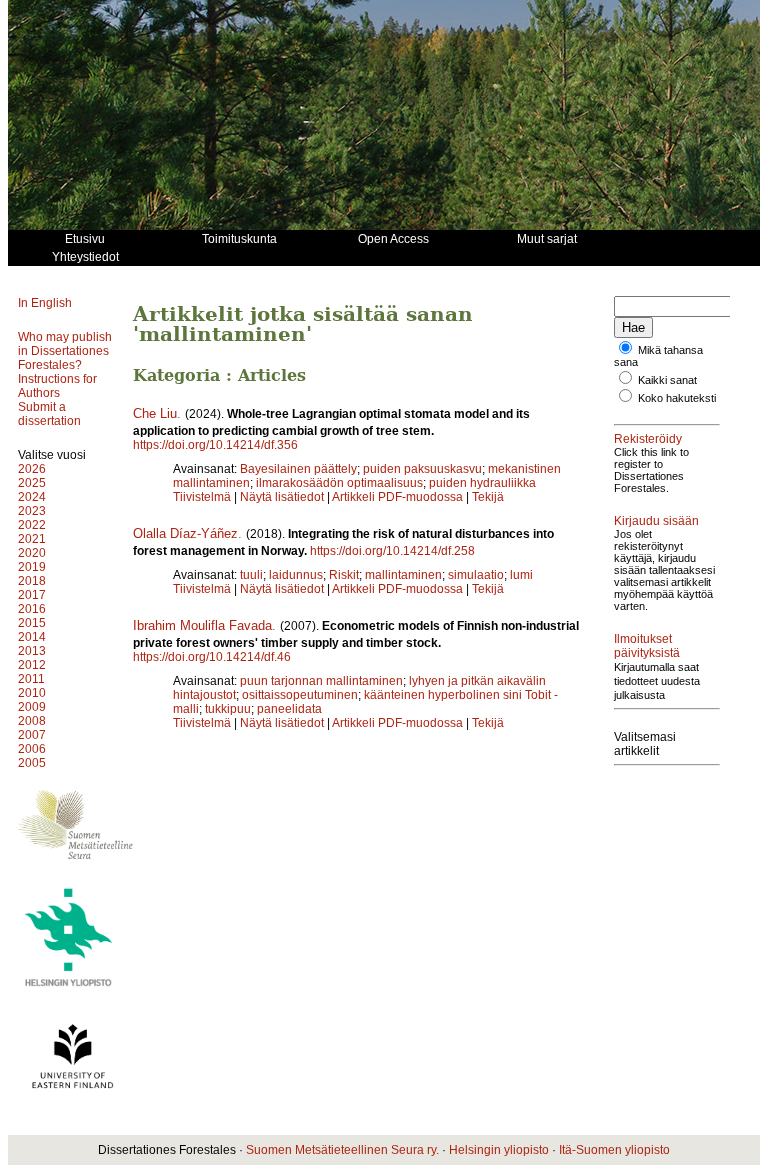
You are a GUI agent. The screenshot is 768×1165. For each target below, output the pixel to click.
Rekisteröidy (648, 439)
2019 (32, 567)
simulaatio (476, 575)
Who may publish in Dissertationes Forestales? (65, 351)
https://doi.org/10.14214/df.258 (392, 551)
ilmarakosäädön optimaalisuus (339, 483)
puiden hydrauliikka (482, 483)
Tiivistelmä (202, 497)
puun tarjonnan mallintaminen (321, 681)
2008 (32, 721)
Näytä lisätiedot (283, 497)
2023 (32, 511)
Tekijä (488, 497)
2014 (32, 637)
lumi (521, 575)
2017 (32, 595)
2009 (32, 707)
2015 (32, 623)
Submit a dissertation (49, 414)
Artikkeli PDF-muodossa (397, 497)
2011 (31, 679)
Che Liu (155, 413)
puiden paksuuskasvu (422, 469)
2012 (32, 665)
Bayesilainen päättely (298, 469)
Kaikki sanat (667, 380)
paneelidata (289, 709)
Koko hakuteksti (677, 398)
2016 (32, 609)
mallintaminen (403, 575)
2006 (32, 749)
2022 (32, 525)
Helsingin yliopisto (499, 1150)
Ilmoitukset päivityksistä (647, 646)
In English (45, 303)
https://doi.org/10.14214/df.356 (215, 445)
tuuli (251, 575)
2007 (32, 735)
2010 (32, 693)
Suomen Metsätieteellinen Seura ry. (342, 1150)
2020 (32, 553)
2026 (32, 469)
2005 (32, 763)
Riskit (344, 575)
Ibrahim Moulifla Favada (202, 625)
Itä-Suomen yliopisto (614, 1150)
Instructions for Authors (57, 386)
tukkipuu (228, 709)
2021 (32, 539)
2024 (32, 497)
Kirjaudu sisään (656, 521)
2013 (32, 651)
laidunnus (296, 575)
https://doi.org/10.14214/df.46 (212, 657)
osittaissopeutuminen (300, 695)
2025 (32, 483)
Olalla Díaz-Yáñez (185, 533)
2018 (32, 581)
